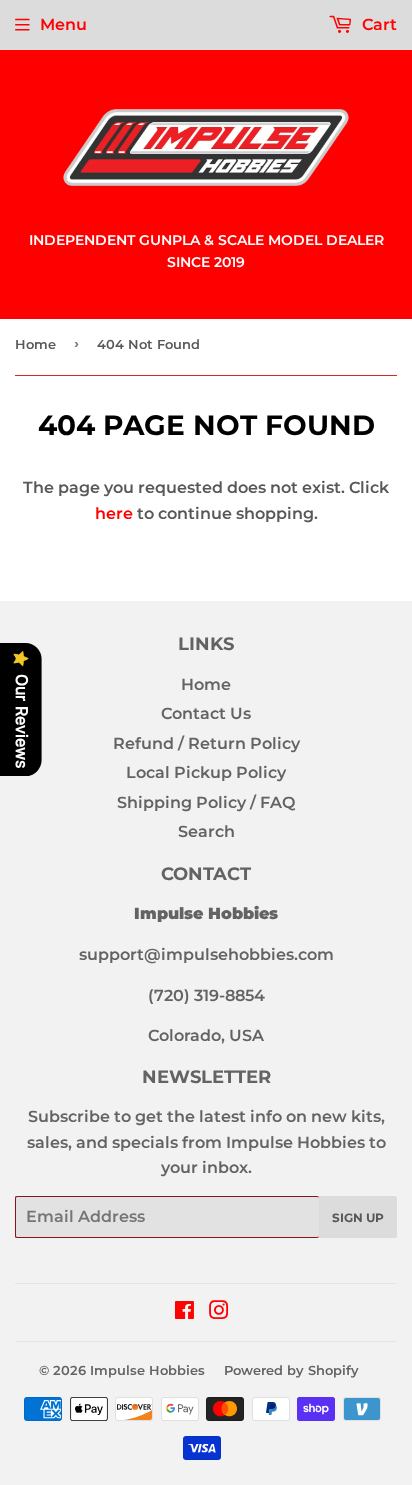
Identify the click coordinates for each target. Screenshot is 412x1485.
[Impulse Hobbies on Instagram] (219, 1312)
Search (206, 831)
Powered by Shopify (291, 1370)
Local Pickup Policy (206, 772)
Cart (377, 24)
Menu (63, 24)
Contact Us (206, 713)
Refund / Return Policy (206, 743)
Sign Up (358, 1217)
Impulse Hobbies (147, 1370)
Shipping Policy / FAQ (206, 802)
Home (35, 344)
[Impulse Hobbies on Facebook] (184, 1312)
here (114, 513)
